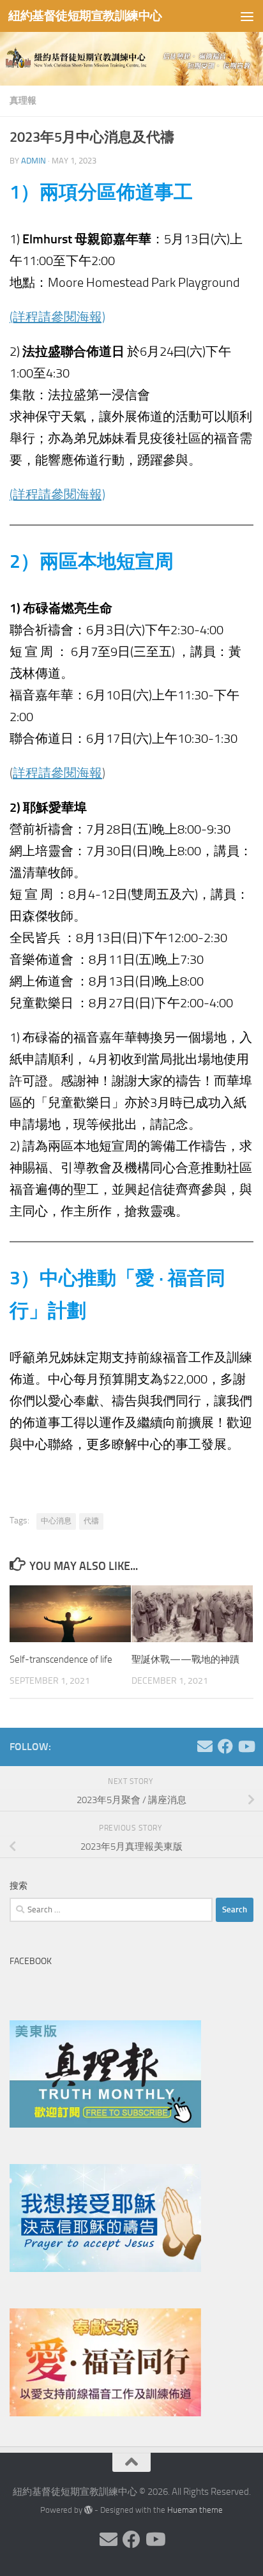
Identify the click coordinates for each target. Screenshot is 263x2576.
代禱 (91, 1521)
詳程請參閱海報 (57, 773)
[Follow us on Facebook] (225, 1746)
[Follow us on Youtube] (246, 1746)
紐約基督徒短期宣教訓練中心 (85, 16)
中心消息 (56, 1521)
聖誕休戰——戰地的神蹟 (185, 1659)
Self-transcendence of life (61, 1659)
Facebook (31, 1961)
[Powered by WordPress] (88, 2510)
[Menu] (247, 16)
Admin (34, 161)
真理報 (23, 101)
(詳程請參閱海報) (57, 317)
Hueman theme (195, 2510)
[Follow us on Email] (205, 1746)
